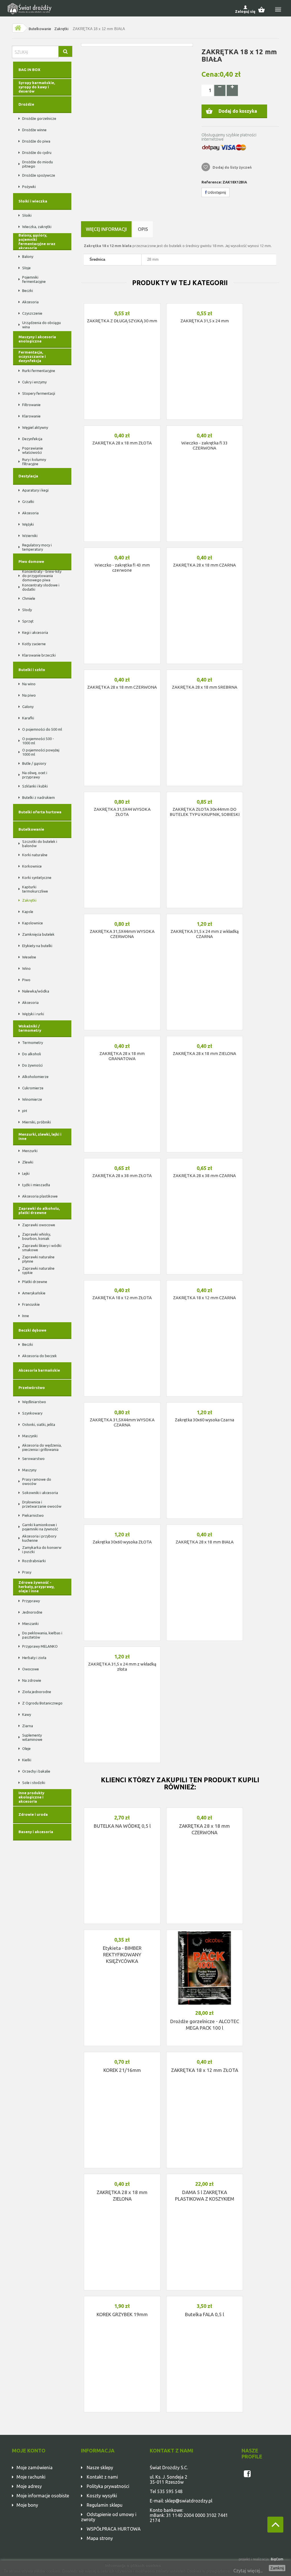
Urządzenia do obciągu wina (41, 325)
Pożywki (29, 187)
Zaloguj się (245, 11)
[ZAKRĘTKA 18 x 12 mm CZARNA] (205, 1282)
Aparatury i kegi (35, 490)
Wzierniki (30, 536)
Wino (26, 968)
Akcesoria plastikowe (40, 1196)
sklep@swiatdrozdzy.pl (189, 2501)
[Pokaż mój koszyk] (264, 9)
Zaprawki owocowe (39, 1225)
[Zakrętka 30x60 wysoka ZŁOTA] (122, 1526)
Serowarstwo (33, 1459)
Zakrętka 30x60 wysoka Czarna (204, 1420)
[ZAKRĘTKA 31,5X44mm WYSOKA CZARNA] (122, 1404)
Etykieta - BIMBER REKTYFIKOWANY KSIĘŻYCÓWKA (122, 1955)
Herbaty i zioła (34, 1658)
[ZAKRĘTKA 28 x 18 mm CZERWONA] (122, 671)
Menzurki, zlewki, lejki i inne (40, 1136)
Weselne (29, 957)
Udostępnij (216, 192)
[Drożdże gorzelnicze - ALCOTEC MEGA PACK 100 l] (205, 1968)
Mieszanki (30, 1624)
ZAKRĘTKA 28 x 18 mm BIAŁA (205, 1542)
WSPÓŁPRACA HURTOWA (114, 2529)
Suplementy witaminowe (32, 1737)
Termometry (33, 1042)
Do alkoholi (32, 1054)
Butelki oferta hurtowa (40, 812)
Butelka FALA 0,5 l (204, 2314)
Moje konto (29, 2450)
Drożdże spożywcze (39, 175)
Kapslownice (33, 923)
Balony (28, 256)
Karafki (28, 718)
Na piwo (29, 695)
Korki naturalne (35, 855)
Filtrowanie (31, 405)
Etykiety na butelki (37, 946)
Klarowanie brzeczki (39, 655)
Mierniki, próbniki (37, 1122)
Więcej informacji (106, 229)
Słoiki (27, 215)
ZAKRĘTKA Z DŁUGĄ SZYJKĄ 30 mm (122, 321)
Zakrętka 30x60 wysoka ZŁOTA (122, 1542)
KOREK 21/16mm (122, 2070)
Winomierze (32, 1099)
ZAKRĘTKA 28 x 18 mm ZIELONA (204, 1053)
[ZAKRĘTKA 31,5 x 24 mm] (205, 305)
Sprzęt (28, 621)
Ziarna (28, 1726)
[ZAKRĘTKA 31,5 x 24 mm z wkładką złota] (122, 1648)
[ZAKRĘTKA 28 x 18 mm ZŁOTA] (122, 427)
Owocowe (31, 1669)
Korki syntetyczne (37, 878)
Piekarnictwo (33, 1515)
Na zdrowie (32, 1680)
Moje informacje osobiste (43, 2496)
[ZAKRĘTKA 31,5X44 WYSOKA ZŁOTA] (122, 793)
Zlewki (28, 1162)
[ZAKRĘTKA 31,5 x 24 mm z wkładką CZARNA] (205, 916)
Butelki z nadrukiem (39, 797)
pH (25, 1111)
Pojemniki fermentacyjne (34, 279)
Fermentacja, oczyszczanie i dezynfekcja (32, 356)
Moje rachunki (31, 2477)
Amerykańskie (34, 1293)
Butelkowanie (40, 29)
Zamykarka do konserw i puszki (42, 1550)
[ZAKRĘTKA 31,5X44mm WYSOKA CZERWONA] (122, 916)
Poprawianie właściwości (33, 450)
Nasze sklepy (100, 2468)
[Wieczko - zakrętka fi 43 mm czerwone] (122, 549)
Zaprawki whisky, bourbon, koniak (37, 1236)
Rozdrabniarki (34, 1561)
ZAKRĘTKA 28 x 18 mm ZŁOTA (122, 443)
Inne (26, 1316)
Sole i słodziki (34, 1783)
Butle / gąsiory (34, 763)
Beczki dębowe (32, 1330)
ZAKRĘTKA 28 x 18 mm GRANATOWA (122, 1056)
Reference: (212, 182)
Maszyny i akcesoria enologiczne (37, 339)
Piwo (26, 980)
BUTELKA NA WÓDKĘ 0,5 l (122, 1826)
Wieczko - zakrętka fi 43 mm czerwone (122, 568)
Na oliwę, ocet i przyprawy (35, 775)
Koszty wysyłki (102, 2496)
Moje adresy (29, 2486)
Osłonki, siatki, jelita (39, 1424)
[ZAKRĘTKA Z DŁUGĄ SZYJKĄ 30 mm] (122, 305)
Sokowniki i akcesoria (40, 1493)
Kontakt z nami (102, 2477)
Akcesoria (30, 302)
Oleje (26, 1748)
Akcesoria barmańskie (39, 1370)
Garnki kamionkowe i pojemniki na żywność (40, 1527)
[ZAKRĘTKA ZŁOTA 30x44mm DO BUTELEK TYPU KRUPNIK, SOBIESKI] (205, 793)
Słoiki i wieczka (33, 201)
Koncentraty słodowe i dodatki (41, 587)
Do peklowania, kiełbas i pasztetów (42, 1635)
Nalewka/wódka (36, 991)
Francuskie (31, 1304)
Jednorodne (32, 1612)
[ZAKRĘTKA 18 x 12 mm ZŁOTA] (122, 1282)
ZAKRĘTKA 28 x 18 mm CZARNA (204, 565)
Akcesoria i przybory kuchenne (39, 1538)
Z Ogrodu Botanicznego (42, 1703)
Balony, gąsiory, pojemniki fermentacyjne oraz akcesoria (37, 242)
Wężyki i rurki (33, 1014)
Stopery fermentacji (39, 393)
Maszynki (30, 1436)
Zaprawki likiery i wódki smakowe (42, 1248)
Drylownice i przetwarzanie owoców (42, 1504)
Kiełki (27, 1760)
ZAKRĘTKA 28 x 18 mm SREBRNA (205, 687)
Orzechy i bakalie (36, 1771)
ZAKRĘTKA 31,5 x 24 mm (205, 321)
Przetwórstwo (32, 1388)
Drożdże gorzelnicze (39, 118)
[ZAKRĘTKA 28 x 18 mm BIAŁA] (205, 1526)
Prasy (27, 1572)
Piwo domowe (31, 561)
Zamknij (277, 2568)
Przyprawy (31, 1601)
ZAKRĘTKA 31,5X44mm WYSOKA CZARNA (122, 1422)
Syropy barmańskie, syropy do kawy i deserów (37, 87)
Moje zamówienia (35, 2468)
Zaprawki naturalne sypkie (38, 1270)
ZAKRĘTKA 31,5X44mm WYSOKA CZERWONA (122, 934)
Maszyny (29, 1470)
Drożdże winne (34, 130)
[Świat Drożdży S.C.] (30, 9)
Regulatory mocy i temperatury (37, 547)
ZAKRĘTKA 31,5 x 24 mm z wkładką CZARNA (205, 934)
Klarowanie (31, 416)
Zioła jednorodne (37, 1692)
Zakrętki (61, 29)
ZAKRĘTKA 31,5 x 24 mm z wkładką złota (122, 1667)
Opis (143, 229)
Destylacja (28, 476)
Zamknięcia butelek (38, 934)
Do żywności (32, 1065)
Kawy (27, 1714)
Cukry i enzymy (34, 382)
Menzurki (30, 1151)
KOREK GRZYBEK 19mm (122, 2314)
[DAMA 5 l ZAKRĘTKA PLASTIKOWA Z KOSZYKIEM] (205, 2176)
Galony (28, 707)
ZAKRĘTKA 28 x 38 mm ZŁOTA (122, 1176)
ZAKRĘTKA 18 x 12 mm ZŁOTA (122, 1298)
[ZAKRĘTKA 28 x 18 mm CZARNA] (205, 549)
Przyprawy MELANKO (40, 1646)
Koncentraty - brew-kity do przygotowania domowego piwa (42, 576)
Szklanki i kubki (35, 786)
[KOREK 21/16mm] (122, 2053)
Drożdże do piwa (36, 141)
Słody (27, 610)
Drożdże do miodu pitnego (38, 164)
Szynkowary (32, 1413)
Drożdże (26, 104)
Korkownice (32, 866)
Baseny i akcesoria (36, 1832)
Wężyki (28, 524)
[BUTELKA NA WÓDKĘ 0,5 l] (122, 1809)
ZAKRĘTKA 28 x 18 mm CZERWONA (122, 687)
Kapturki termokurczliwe (35, 889)
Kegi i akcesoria (35, 632)
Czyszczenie (32, 313)
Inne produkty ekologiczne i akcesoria (31, 1797)
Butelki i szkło (32, 670)
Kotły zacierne (34, 644)
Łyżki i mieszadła (36, 1185)
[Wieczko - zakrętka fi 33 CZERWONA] (205, 427)
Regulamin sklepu (105, 2505)
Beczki (28, 291)
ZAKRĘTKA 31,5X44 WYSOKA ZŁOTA (122, 812)
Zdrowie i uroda (33, 1814)
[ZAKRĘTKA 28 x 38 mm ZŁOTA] (122, 1160)
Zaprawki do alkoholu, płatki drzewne (39, 1210)
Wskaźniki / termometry (30, 1028)
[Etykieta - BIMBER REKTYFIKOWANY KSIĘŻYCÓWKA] (122, 1931)
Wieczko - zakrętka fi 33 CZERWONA (204, 445)
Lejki (26, 1173)
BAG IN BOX (29, 70)
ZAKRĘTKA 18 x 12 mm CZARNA (204, 1298)
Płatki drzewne (35, 1282)
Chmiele (29, 598)
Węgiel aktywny (35, 427)
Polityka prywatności (108, 2486)
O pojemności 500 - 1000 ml (38, 741)
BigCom (277, 2559)
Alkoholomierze (35, 1077)
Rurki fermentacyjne (39, 371)
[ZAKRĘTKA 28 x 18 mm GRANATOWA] (122, 1038)
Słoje (26, 268)
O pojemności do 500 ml (42, 729)
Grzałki (28, 502)
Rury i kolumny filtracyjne (34, 462)
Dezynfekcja (32, 439)
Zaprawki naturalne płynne (38, 1259)
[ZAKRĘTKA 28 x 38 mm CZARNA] (205, 1160)
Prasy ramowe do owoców (37, 1481)
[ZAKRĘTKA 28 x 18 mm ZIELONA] (205, 1038)
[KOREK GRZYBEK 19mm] (122, 2298)
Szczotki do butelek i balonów (40, 844)
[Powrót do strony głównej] (18, 28)
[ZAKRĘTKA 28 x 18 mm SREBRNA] (205, 671)
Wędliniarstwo (34, 1402)
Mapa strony (100, 2538)
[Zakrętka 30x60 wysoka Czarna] (205, 1404)
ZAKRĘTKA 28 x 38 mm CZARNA (204, 1176)
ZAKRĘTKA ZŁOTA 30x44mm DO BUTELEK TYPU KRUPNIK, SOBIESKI (205, 812)
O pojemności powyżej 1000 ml (41, 752)
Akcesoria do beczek (40, 1356)
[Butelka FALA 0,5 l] (205, 2298)
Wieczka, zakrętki (37, 227)
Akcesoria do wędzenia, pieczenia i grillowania (42, 1447)
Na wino (29, 684)
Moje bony (27, 2505)
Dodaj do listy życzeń (232, 167)
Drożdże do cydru (37, 152)
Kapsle (28, 912)
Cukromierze (33, 1088)
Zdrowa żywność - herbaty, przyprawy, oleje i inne (36, 1587)
